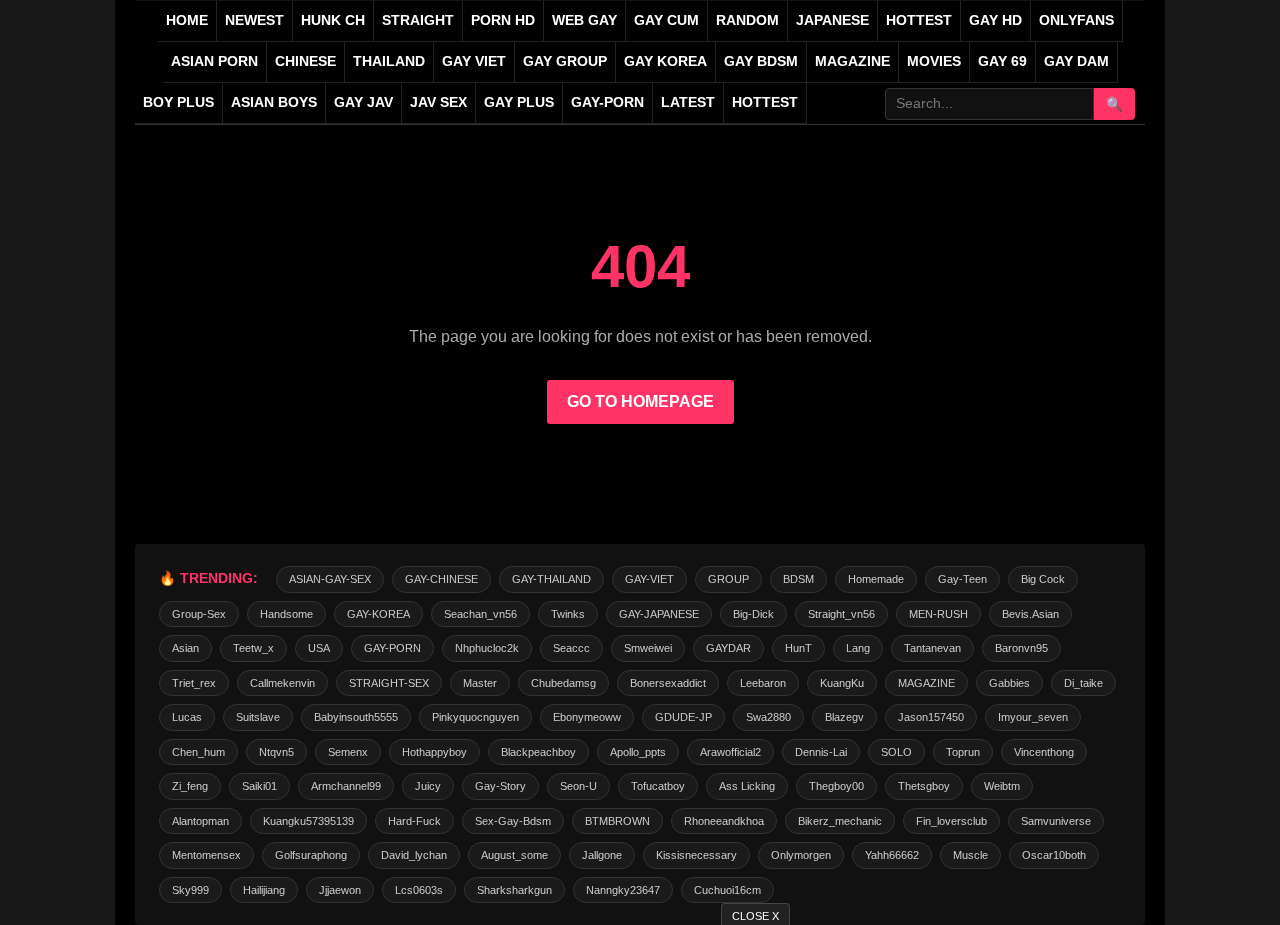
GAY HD (995, 20)
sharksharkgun (514, 890)
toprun (963, 752)
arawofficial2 (730, 752)
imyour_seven (1033, 717)
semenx (348, 752)
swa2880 (768, 717)
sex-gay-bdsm (513, 821)
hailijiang (264, 890)
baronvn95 (1021, 648)
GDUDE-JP (683, 717)
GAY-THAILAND (551, 579)
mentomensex (206, 855)
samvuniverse (1056, 821)
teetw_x (253, 648)
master (480, 683)
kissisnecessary (696, 855)
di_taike (1083, 683)
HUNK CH (333, 20)
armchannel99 (346, 786)
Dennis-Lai (821, 752)
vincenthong (1044, 752)
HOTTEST (919, 20)
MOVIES (934, 61)
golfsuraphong (311, 855)
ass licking (747, 786)
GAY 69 (1002, 61)
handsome (286, 614)
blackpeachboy (538, 752)
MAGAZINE (852, 61)
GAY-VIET (649, 579)
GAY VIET (474, 61)
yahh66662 (892, 855)
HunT (798, 648)
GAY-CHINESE (441, 579)
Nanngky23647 (623, 890)
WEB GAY (584, 20)
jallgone (602, 855)
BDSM (798, 579)
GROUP (728, 579)
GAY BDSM (761, 61)
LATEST (688, 102)
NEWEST (254, 20)
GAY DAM (1076, 61)
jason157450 (931, 717)
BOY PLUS (178, 102)
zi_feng (190, 786)
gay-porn (607, 102)
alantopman (200, 821)
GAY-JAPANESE (659, 614)
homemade (876, 579)
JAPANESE (832, 20)
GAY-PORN (392, 648)
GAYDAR (728, 648)
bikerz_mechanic (840, 821)
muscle (970, 855)
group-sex (199, 614)
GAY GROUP (565, 61)
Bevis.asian (1030, 614)
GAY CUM (666, 20)
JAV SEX (438, 102)
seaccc (571, 648)
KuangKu (842, 683)
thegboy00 (836, 786)
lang (858, 648)
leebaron (763, 683)
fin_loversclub (951, 821)
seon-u (578, 786)
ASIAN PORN (214, 61)
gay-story (500, 786)
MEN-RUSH (938, 614)
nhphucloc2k (487, 648)
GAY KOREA (665, 61)
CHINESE (305, 61)
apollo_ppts (638, 752)
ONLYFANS (1076, 20)
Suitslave (258, 717)
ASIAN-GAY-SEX (330, 579)
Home (187, 20)
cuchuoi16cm (727, 890)
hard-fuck (414, 821)
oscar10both (1054, 855)
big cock (1043, 579)
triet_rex (194, 683)
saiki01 (259, 786)
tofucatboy (658, 786)
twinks (568, 614)
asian (185, 648)
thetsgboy (924, 786)
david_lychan (414, 855)
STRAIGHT (418, 20)
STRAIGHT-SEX (389, 683)
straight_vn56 (841, 614)
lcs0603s (419, 890)
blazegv (844, 717)
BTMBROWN (617, 821)
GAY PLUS (519, 102)
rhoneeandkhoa (724, 821)
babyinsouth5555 (356, 717)
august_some (514, 855)
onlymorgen (801, 855)
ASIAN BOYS (274, 102)
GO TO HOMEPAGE (640, 401)
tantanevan (932, 648)
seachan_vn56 (480, 614)
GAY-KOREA (378, 614)
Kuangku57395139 (308, 821)
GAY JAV (363, 102)
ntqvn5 (276, 752)
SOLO (896, 752)
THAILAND (389, 61)
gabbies (1009, 683)
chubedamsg (563, 683)
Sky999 (190, 890)
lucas (187, 717)
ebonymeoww (587, 717)
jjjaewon (340, 890)
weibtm (1002, 786)
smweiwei (648, 648)
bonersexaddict (668, 683)
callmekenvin (282, 683)
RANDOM (747, 20)
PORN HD (503, 20)
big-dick (753, 614)
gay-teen (962, 579)
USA (319, 648)
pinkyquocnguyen (475, 717)
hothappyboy (434, 752)
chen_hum (198, 752)
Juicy (428, 786)
